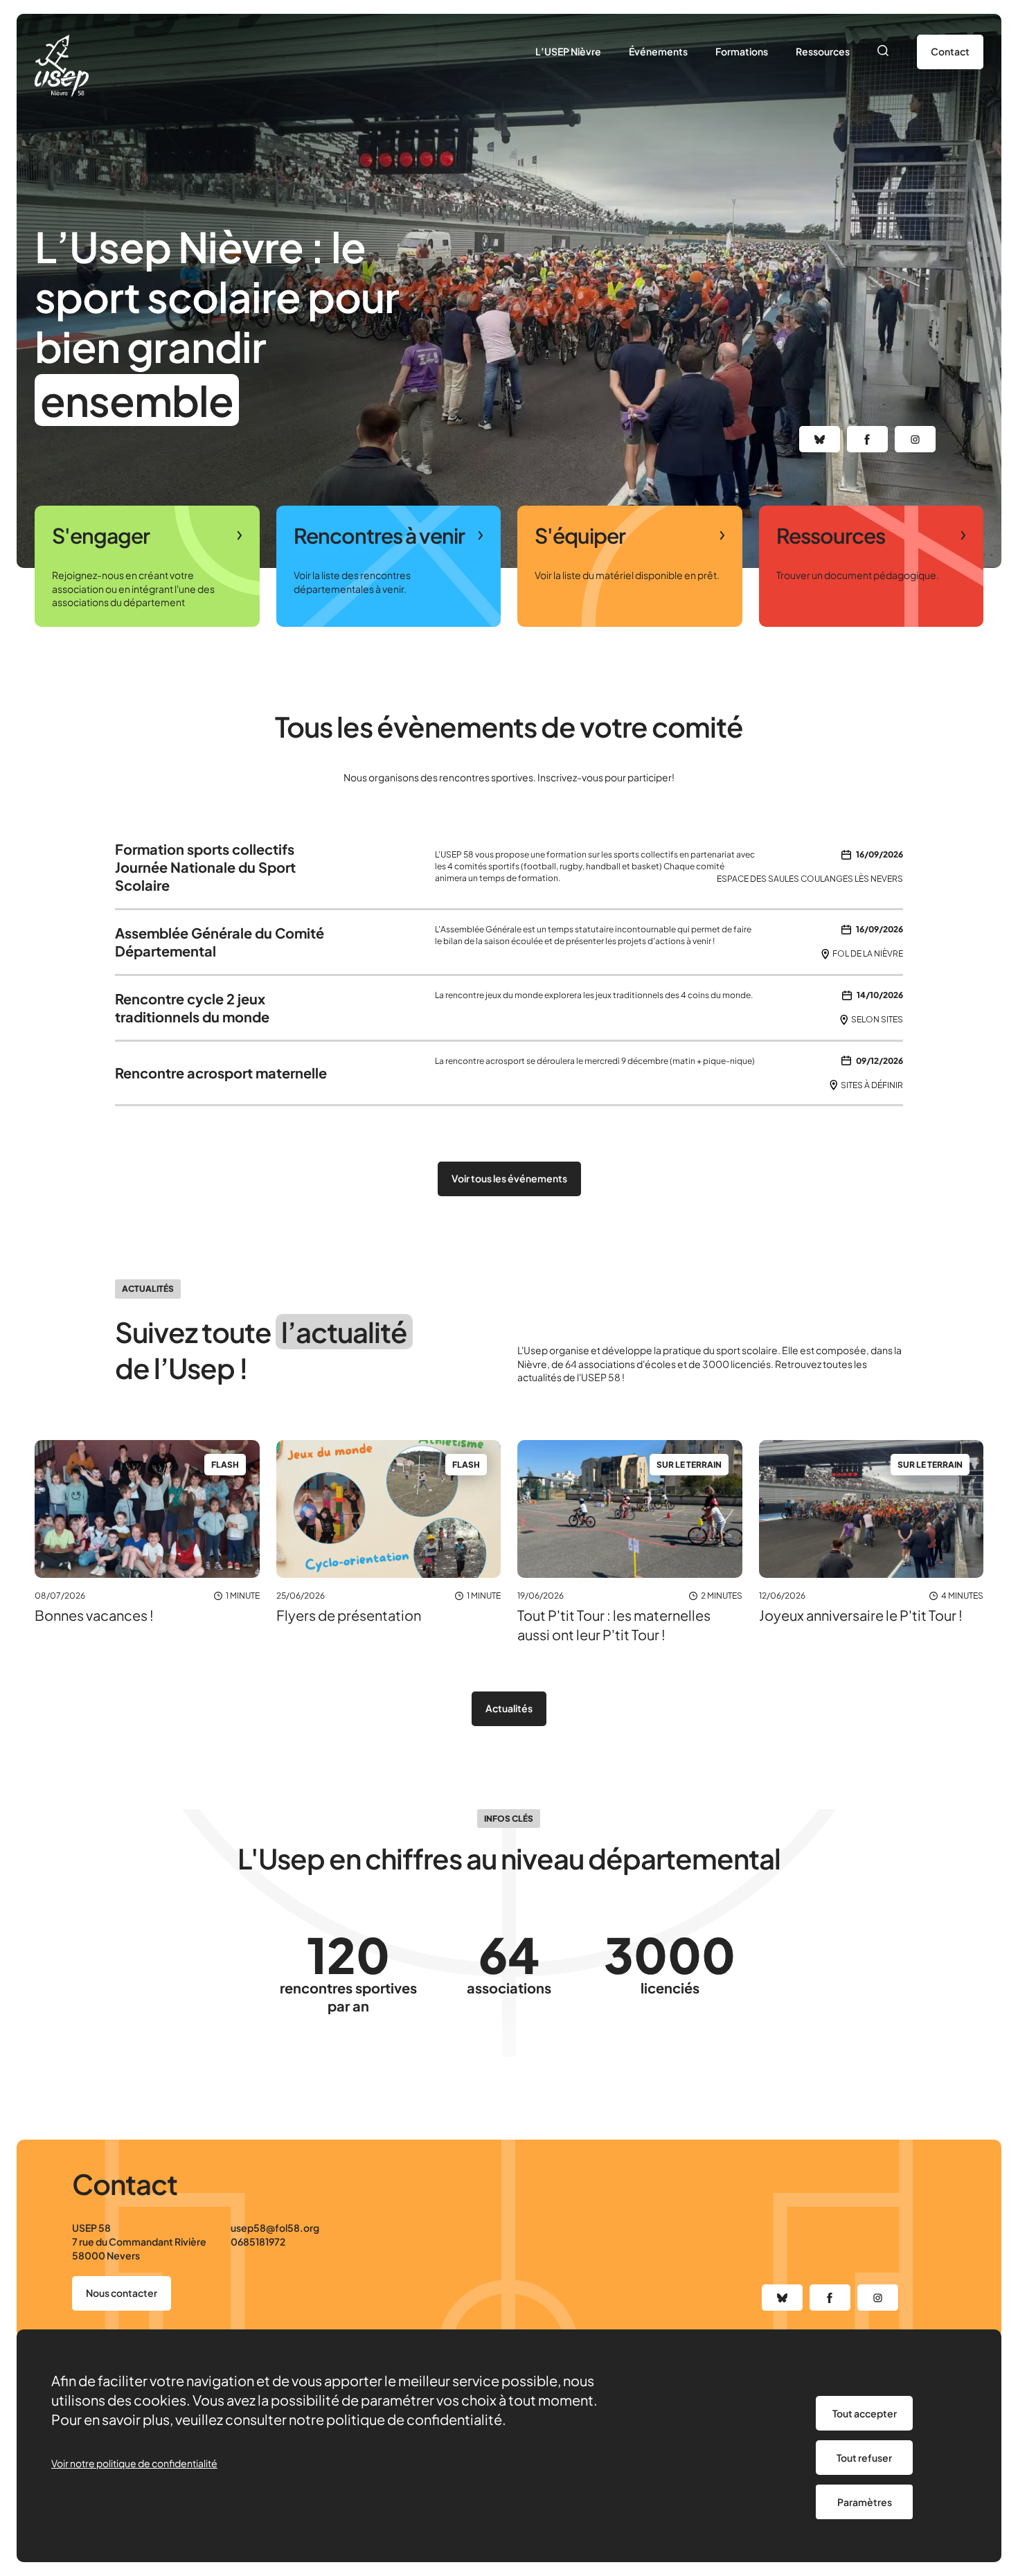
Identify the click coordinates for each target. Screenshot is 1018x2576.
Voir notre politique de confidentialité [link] (134, 2463)
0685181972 (258, 2241)
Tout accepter (865, 2413)
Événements (658, 51)
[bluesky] (820, 439)
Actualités (509, 1708)
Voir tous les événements (509, 1178)
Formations (742, 51)
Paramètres (865, 2502)
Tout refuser (864, 2458)
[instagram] (915, 439)
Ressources (823, 51)
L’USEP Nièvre (568, 51)
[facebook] (867, 439)
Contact (950, 51)
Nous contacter (122, 2293)
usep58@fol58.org (275, 2228)
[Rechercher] (883, 52)
